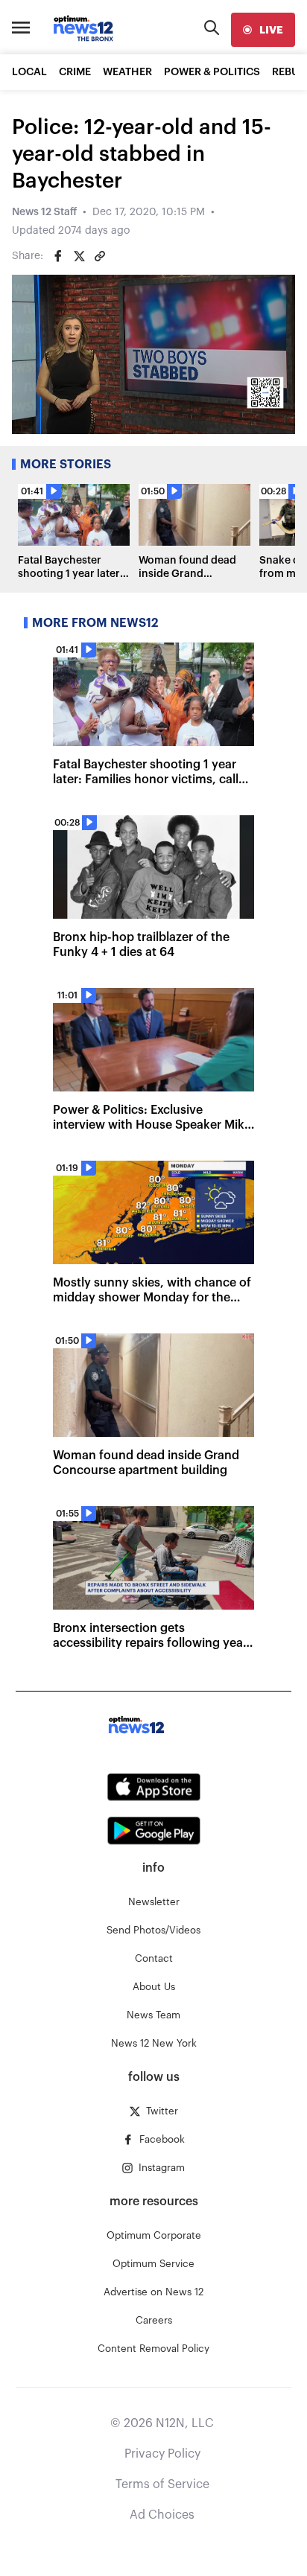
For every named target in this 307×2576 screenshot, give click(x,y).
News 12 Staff (44, 212)
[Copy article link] (100, 256)
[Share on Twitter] (79, 256)
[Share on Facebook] (58, 256)
